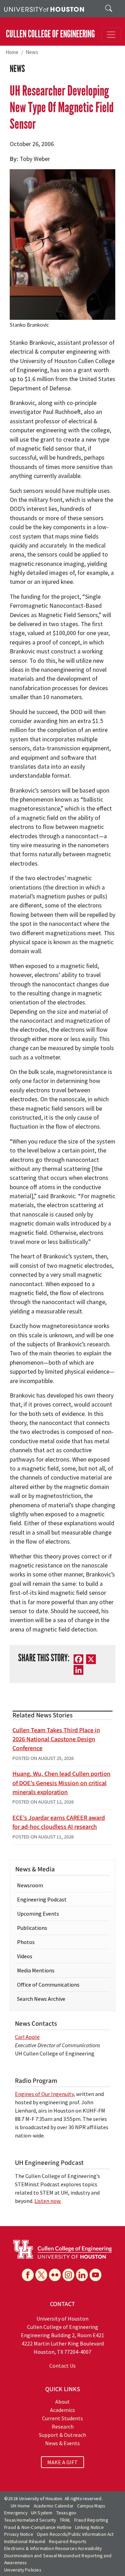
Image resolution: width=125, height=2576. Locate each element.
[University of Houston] (44, 9)
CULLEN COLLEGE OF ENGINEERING (50, 34)
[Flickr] (55, 2275)
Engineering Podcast (42, 1899)
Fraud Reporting (91, 2520)
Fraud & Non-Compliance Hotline (38, 2527)
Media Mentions (36, 1970)
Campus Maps (91, 2506)
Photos (26, 1942)
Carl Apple (27, 2037)
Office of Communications (48, 1985)
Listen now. (48, 2201)
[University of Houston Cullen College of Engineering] (62, 2249)
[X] (41, 2275)
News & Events (62, 2443)
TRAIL (65, 2520)
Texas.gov (66, 2513)
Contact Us (62, 2366)
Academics (62, 2410)
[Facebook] (28, 2275)
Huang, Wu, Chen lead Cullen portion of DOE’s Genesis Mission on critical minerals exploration (61, 1783)
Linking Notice (89, 2527)
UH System (42, 2513)
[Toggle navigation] (111, 35)
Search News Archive (41, 1999)
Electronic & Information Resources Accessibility (53, 2548)
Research (63, 2426)
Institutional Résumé (25, 2542)
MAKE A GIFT (62, 2462)
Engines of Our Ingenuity (44, 2094)
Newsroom (30, 1885)
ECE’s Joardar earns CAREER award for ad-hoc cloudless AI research (59, 1822)
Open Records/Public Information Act (75, 2534)
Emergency (16, 2513)
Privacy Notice (19, 2534)
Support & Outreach (62, 2435)
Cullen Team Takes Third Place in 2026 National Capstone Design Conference (56, 1739)
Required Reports (68, 2542)
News (32, 52)
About (62, 2402)
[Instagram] (68, 2275)
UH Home (20, 2506)
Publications (32, 1928)
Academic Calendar (54, 2506)
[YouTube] (95, 2275)
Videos (25, 1956)
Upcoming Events (38, 1914)
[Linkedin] (82, 2275)
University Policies (23, 2570)
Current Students (62, 2418)
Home (12, 52)
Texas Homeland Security (30, 2520)
